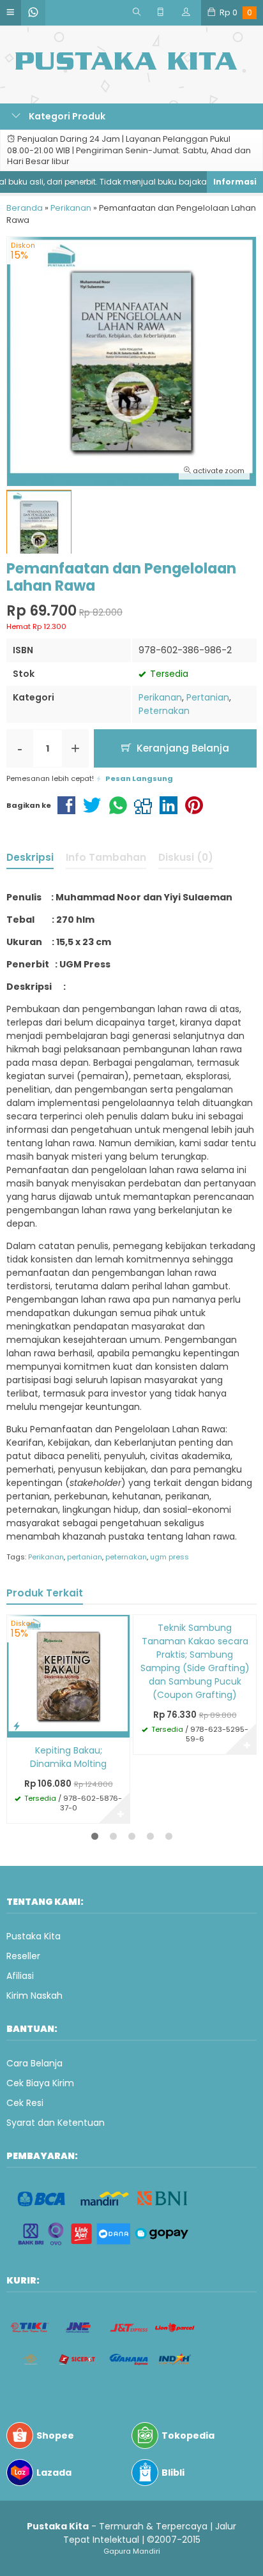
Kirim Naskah (34, 1996)
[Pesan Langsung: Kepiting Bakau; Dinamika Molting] (17, 1726)
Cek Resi (25, 2103)
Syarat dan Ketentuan (56, 2123)
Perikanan (160, 697)
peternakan (126, 1557)
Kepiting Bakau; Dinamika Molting (68, 1757)
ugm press (169, 1557)
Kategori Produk (66, 116)
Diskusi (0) (186, 857)
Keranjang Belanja (182, 748)
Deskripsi (30, 857)
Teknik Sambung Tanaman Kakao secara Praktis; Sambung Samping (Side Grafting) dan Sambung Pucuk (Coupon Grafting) (195, 1661)
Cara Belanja (34, 2063)
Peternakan (164, 711)
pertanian (85, 1557)
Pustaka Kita (34, 1936)
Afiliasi (20, 1976)
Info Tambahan (106, 857)
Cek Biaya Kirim (40, 2083)
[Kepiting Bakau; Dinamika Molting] (68, 1676)
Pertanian (208, 697)
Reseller (23, 1956)
